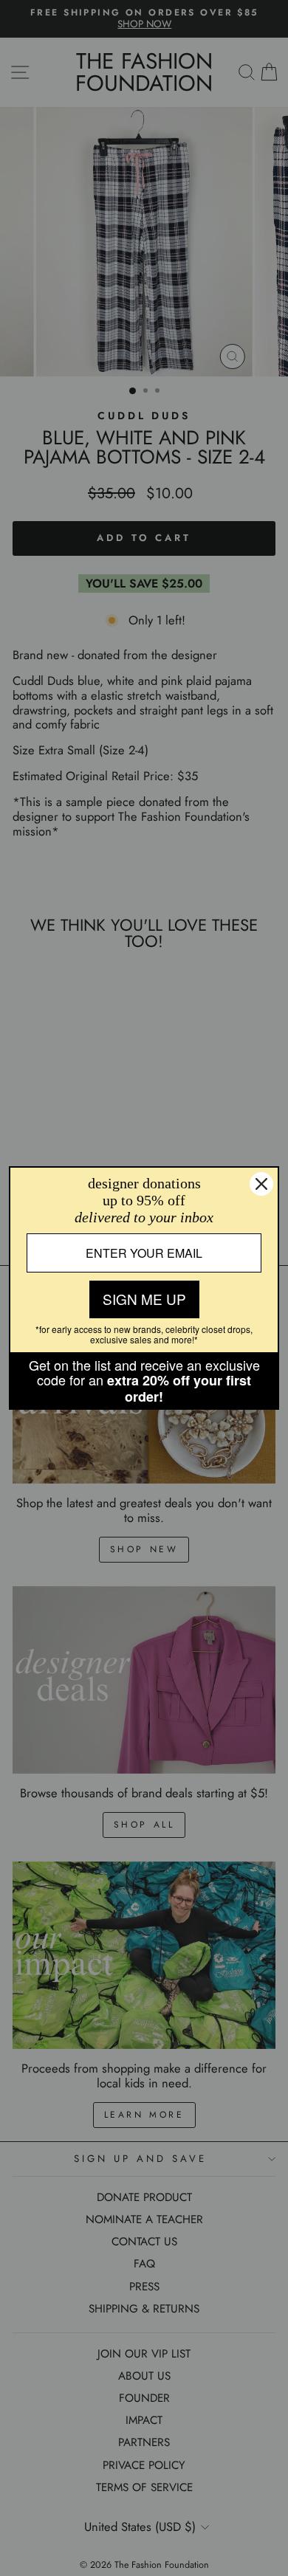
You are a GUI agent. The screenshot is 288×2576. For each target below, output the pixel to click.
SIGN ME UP (144, 1299)
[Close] (261, 1184)
